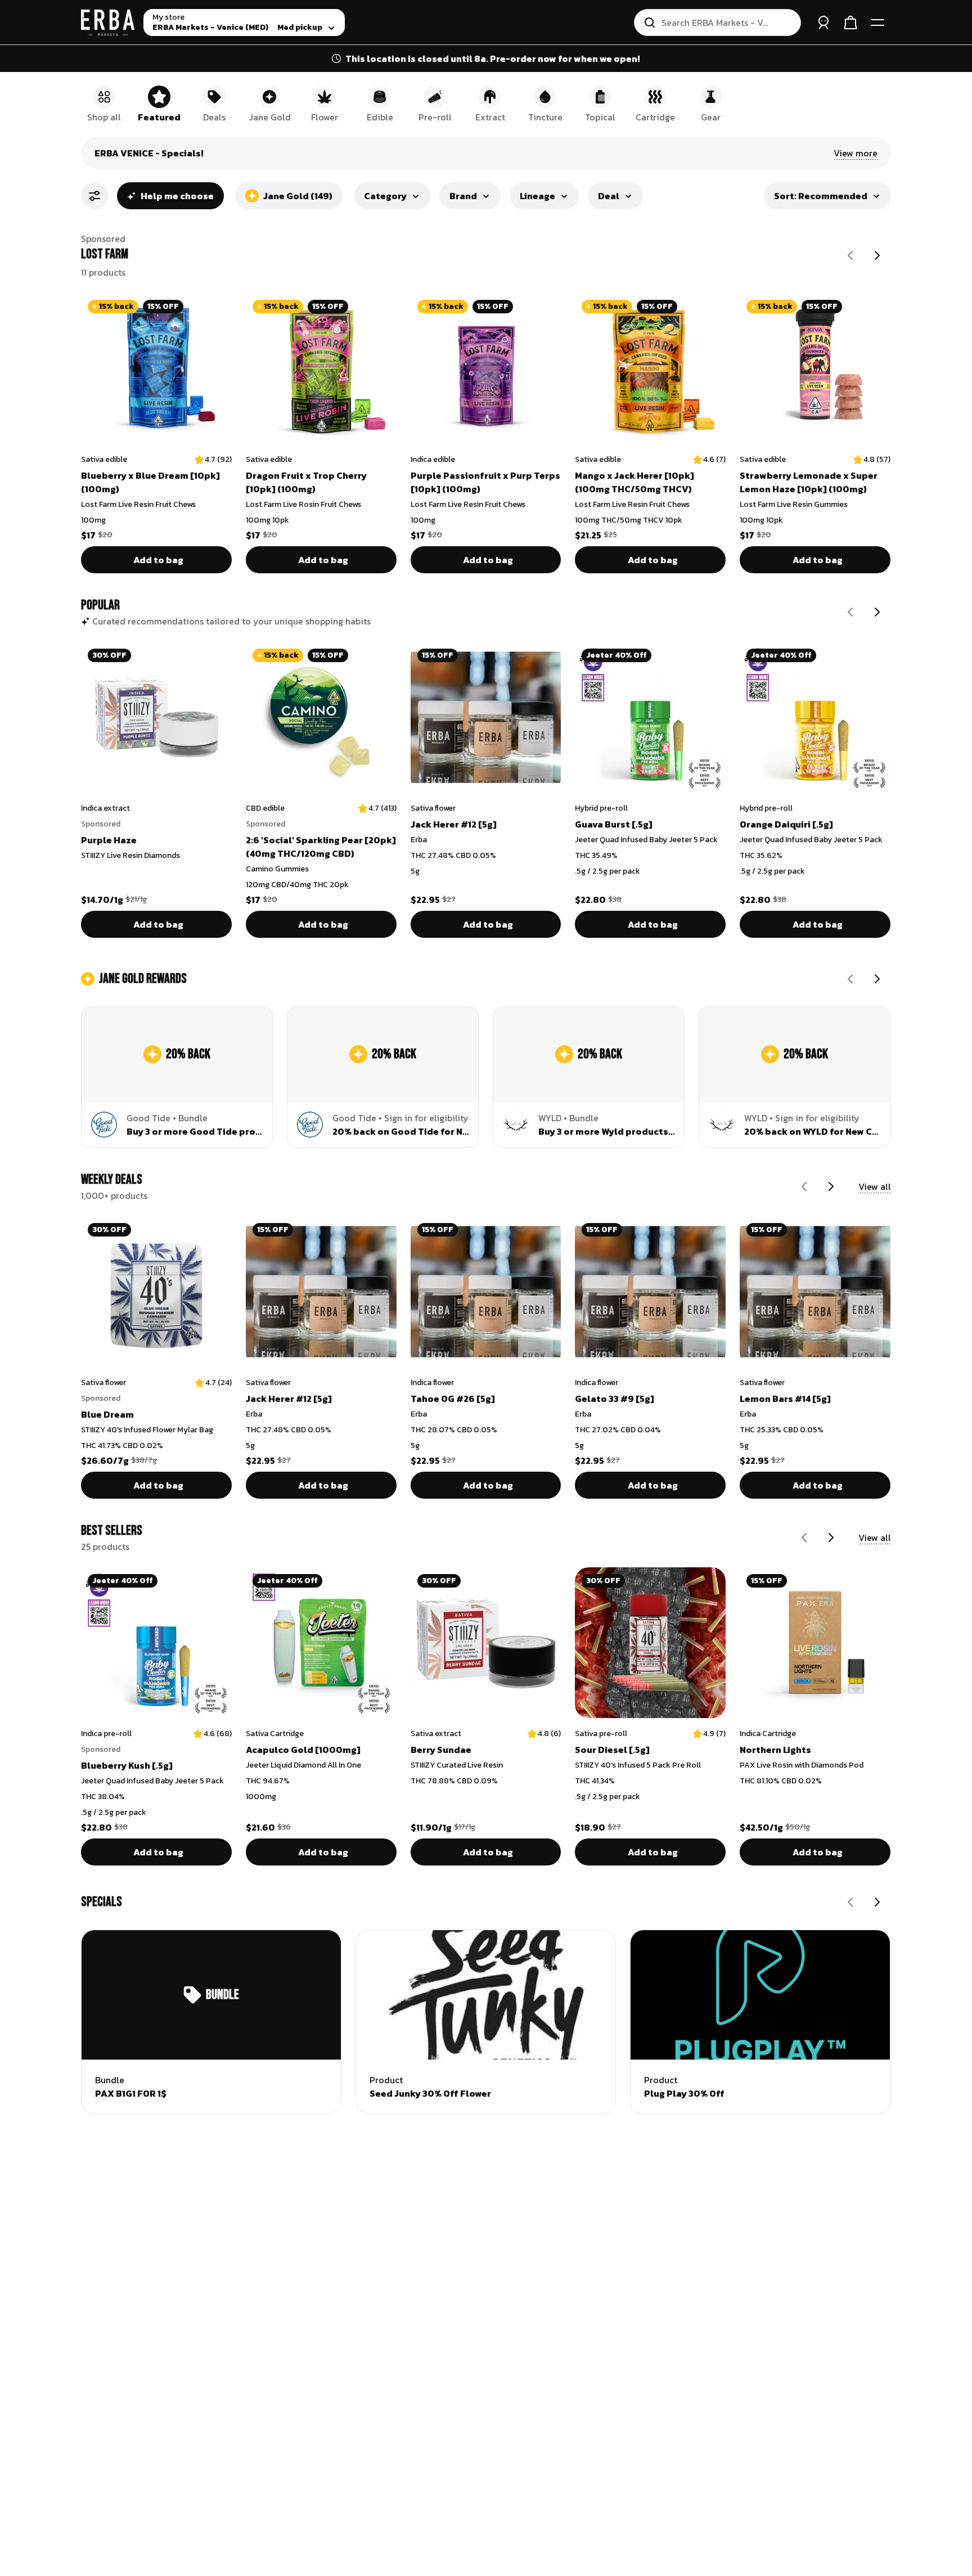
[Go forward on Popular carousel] (877, 612)
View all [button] (875, 1186)
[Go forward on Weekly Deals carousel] (831, 1186)
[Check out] (850, 23)
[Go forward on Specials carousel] (877, 1902)
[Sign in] (823, 23)
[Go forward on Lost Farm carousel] (877, 255)
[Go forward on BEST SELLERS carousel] (831, 1537)
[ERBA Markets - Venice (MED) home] (108, 23)
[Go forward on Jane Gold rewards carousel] (877, 979)
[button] (856, 153)
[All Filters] (94, 196)
